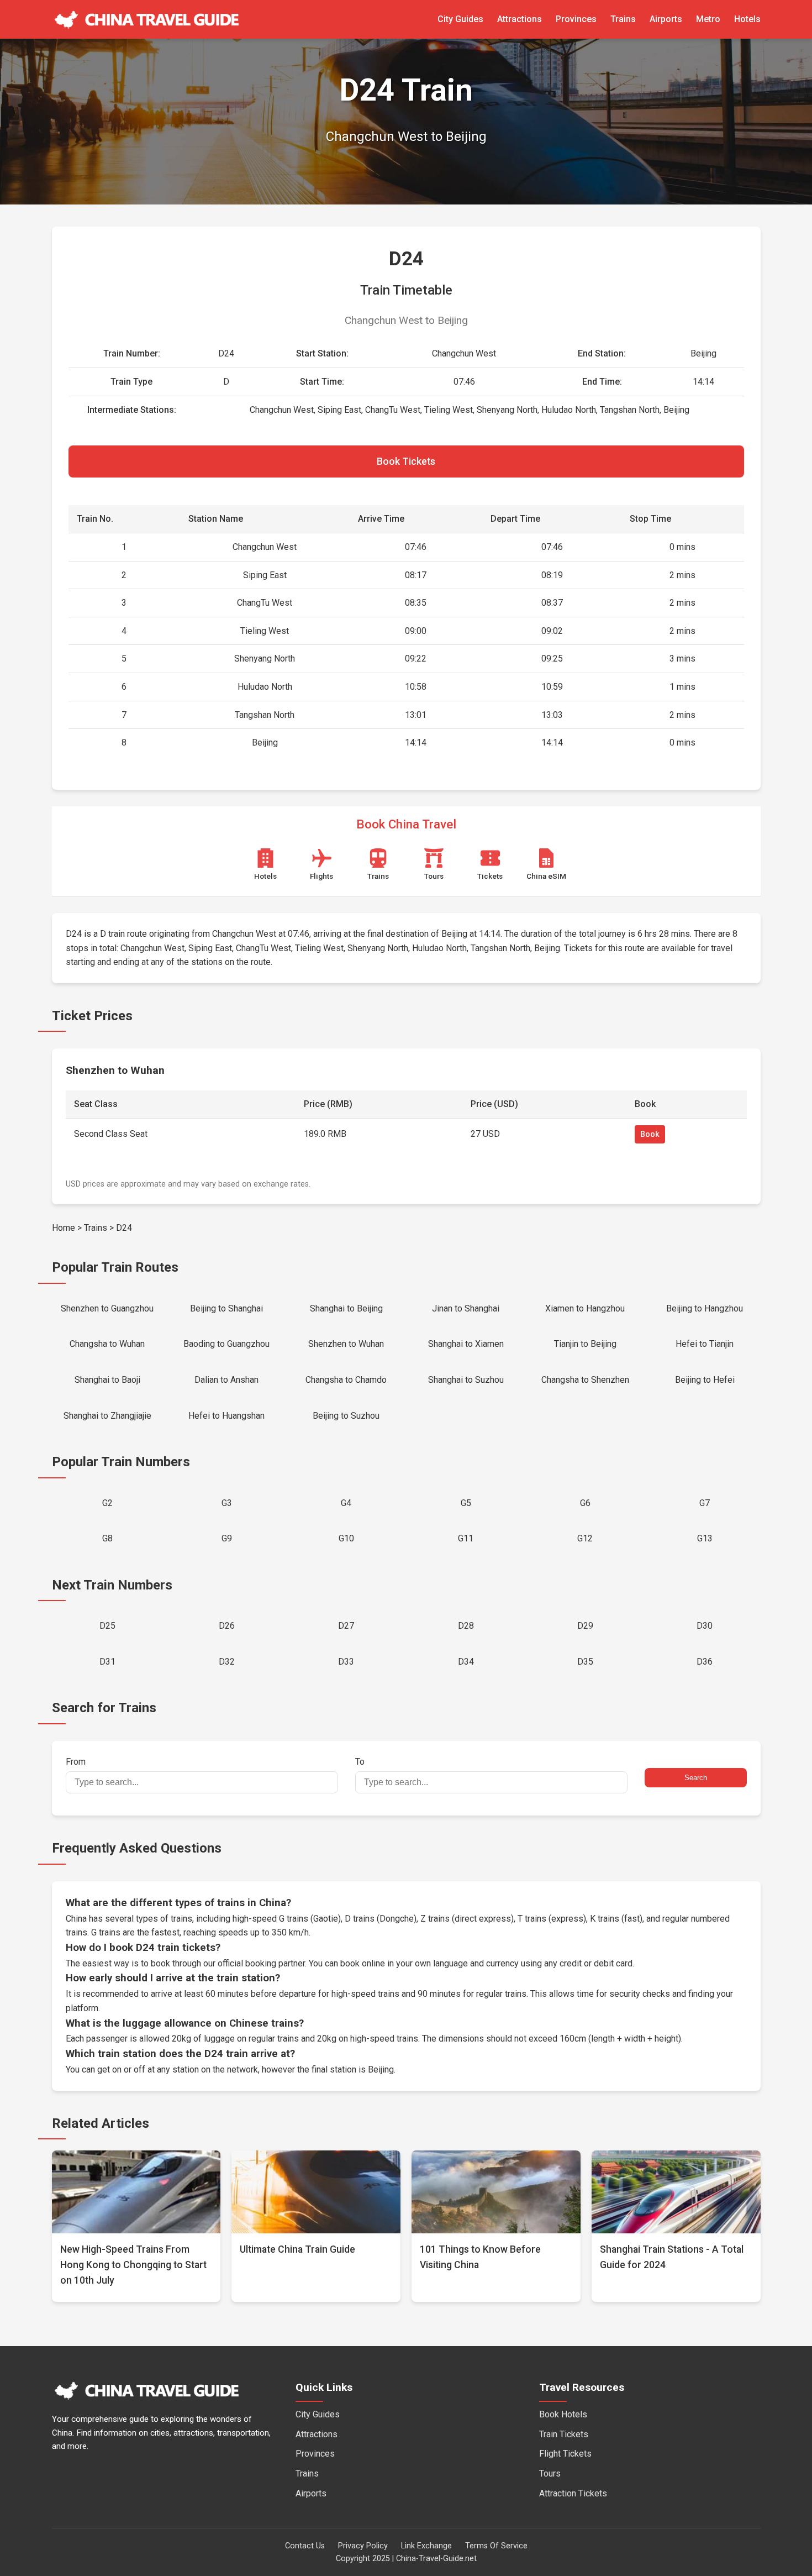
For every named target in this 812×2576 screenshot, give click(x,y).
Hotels (747, 19)
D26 (227, 1626)
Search (696, 1778)
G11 (466, 1538)
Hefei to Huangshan (226, 1416)
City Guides (460, 19)
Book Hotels (563, 2414)
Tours (550, 2473)
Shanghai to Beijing (346, 1308)
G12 (585, 1538)
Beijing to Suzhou (346, 1416)
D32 (227, 1662)
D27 (346, 1626)
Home (64, 1228)
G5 (466, 1503)
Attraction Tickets (573, 2493)
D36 (705, 1662)
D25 (107, 1626)
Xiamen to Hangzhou (585, 1308)
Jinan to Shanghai (466, 1308)
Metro (708, 19)
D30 (705, 1626)
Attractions (520, 19)
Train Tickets (564, 2434)
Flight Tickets (565, 2454)
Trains (623, 19)
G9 (227, 1538)
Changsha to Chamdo (346, 1380)
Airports (666, 19)
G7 (705, 1503)
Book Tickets (406, 461)
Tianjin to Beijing (585, 1344)
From (76, 1762)
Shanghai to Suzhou (466, 1380)
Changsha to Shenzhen (585, 1380)
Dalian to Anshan (226, 1380)
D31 (107, 1662)
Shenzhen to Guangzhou (107, 1308)
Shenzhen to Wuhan (346, 1344)
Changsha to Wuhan (107, 1344)
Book (650, 1134)
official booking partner (261, 1963)
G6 (585, 1503)
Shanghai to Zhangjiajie (107, 1416)
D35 (585, 1662)
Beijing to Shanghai (226, 1308)
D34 (466, 1662)
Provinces (576, 19)
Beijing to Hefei (705, 1380)
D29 (585, 1626)
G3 (227, 1503)
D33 (346, 1662)
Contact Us (305, 2546)
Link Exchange (426, 2546)
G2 (107, 1503)
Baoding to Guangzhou (226, 1344)
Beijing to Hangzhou (705, 1308)
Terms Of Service (496, 2546)
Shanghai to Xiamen (466, 1344)
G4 (346, 1503)
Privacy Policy (363, 2546)
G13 (705, 1538)
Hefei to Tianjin (705, 1344)
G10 (346, 1538)
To (360, 1762)
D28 (466, 1626)
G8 (107, 1538)
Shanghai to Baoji (107, 1380)
